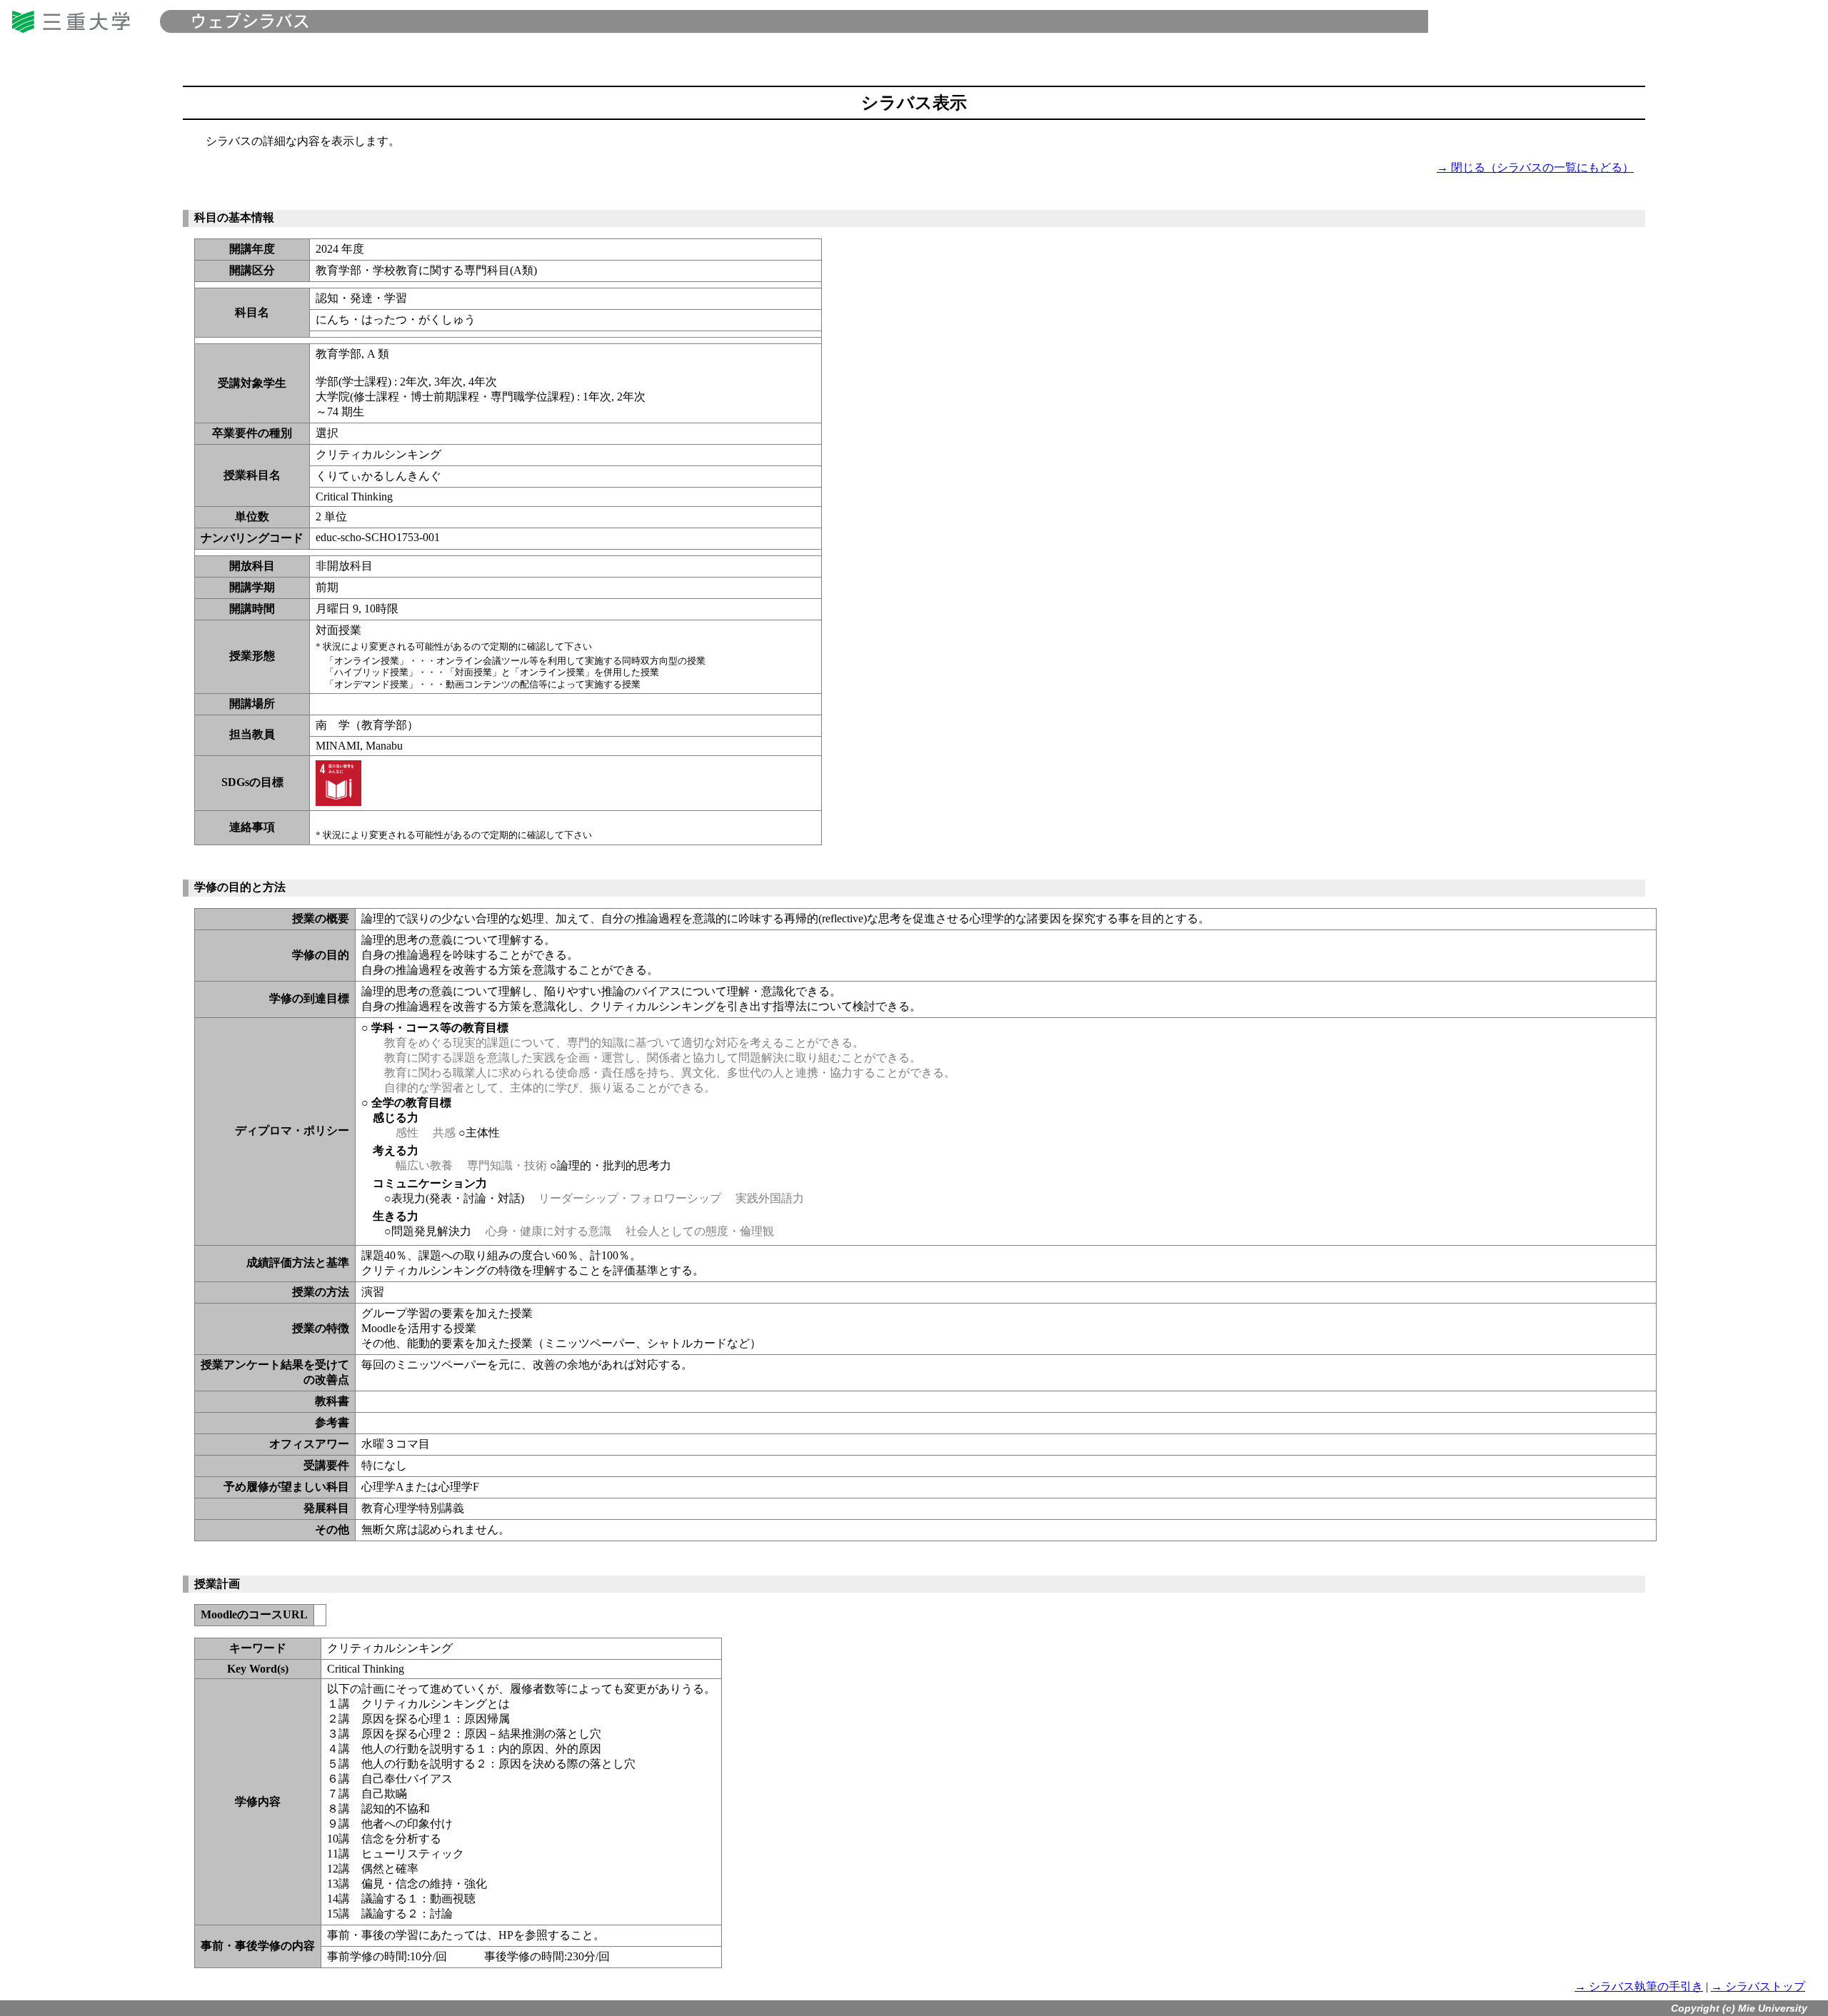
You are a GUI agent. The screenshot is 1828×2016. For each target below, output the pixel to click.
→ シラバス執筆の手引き (1639, 1986)
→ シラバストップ (1758, 1986)
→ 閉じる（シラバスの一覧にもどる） (1535, 167)
